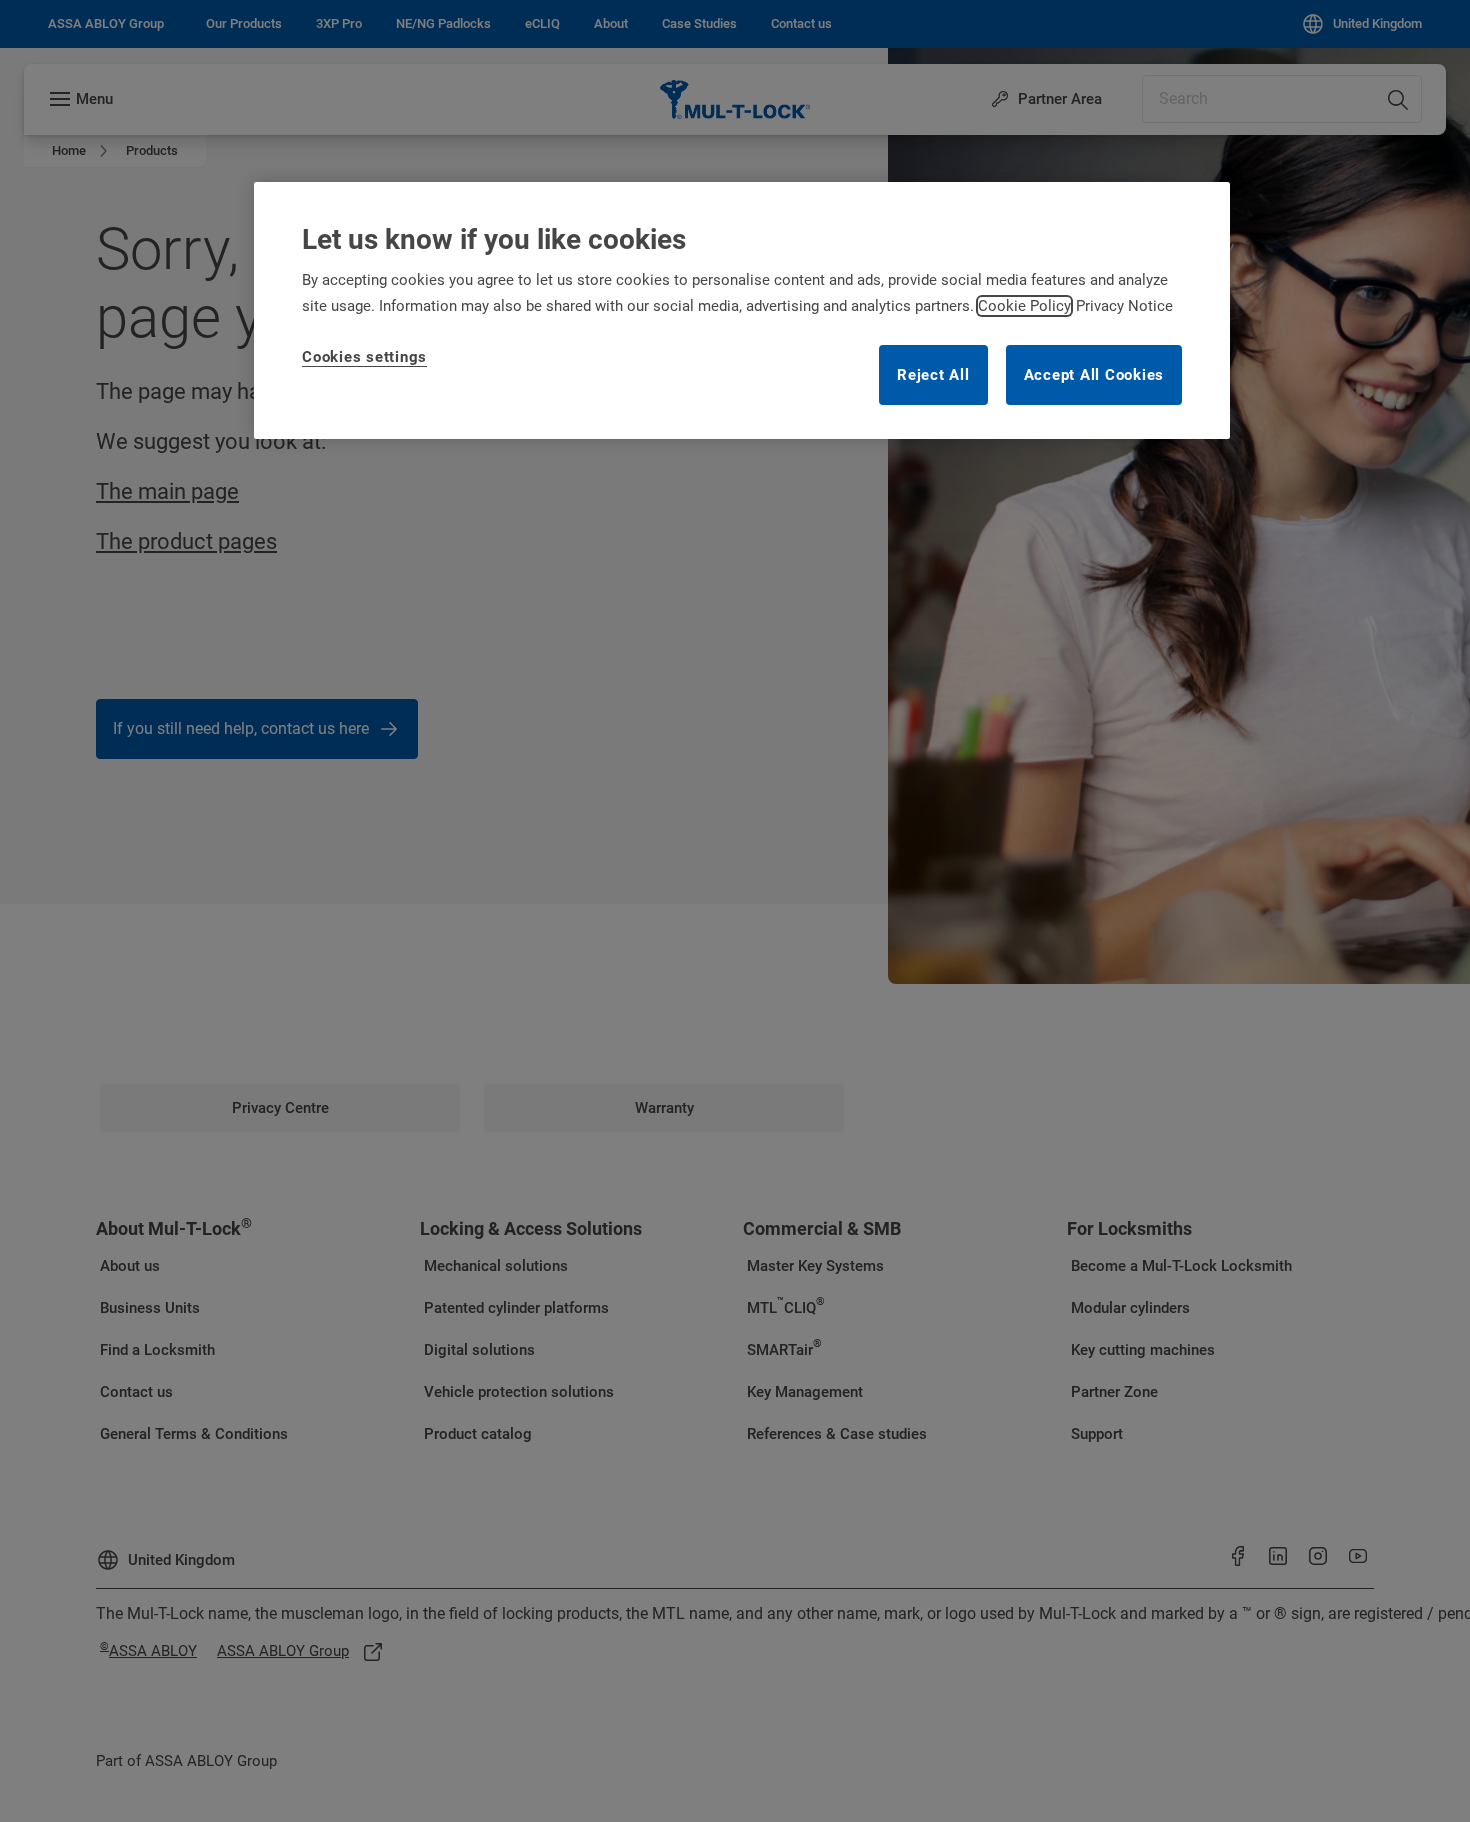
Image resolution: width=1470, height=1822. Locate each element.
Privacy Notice (1124, 306)
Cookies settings (364, 357)
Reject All (933, 375)
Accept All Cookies (1094, 375)
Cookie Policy (1024, 306)
